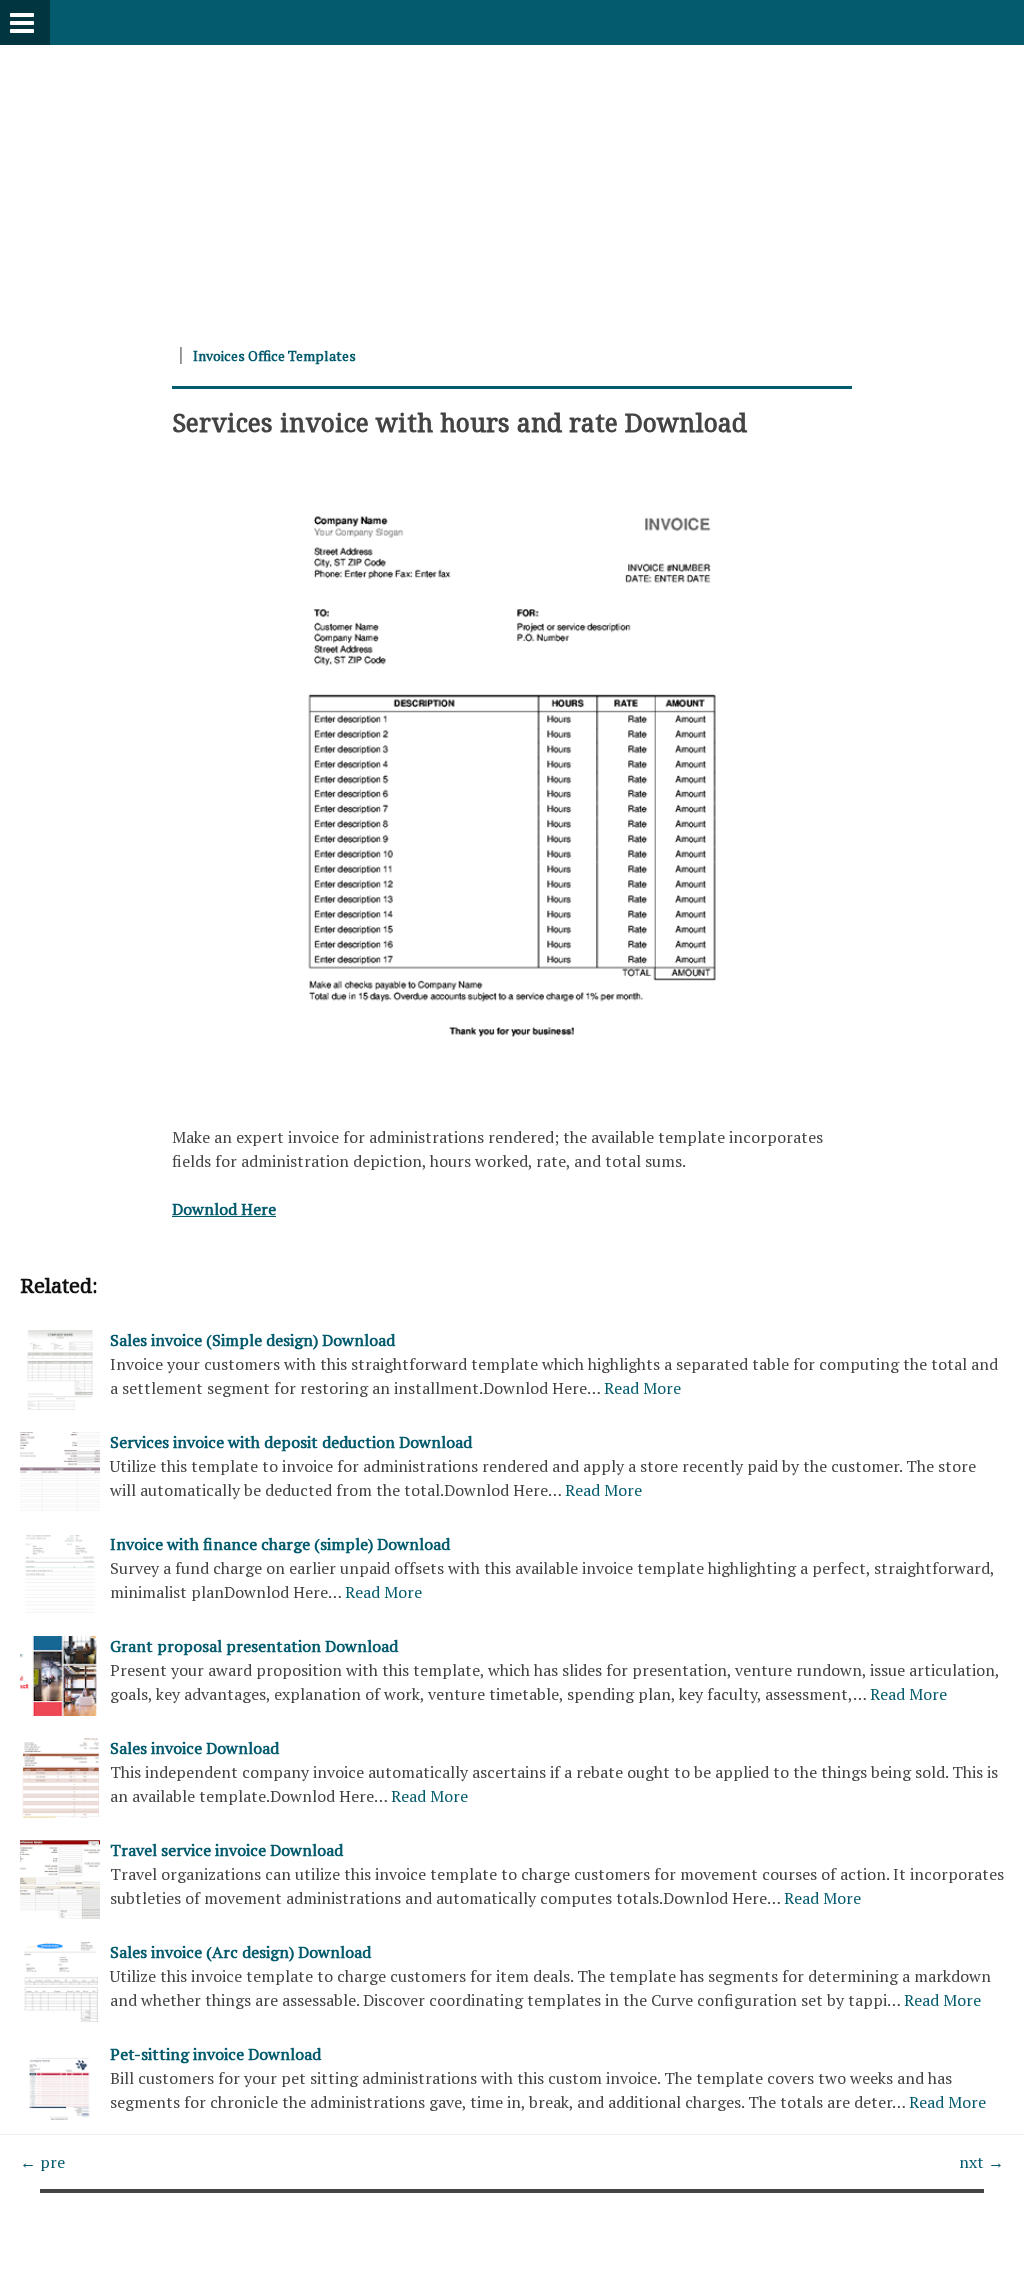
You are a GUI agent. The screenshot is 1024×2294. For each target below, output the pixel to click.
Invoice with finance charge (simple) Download (280, 1544)
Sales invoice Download (194, 1748)
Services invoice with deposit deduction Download (291, 1442)
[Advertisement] (512, 185)
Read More (642, 1388)
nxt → (981, 2162)
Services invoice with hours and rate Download (459, 422)
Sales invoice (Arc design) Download (240, 1952)
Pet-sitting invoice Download (215, 2054)
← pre (42, 2162)
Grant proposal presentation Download (254, 1646)
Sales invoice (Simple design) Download (252, 1340)
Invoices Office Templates (274, 355)
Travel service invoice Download (226, 1850)
